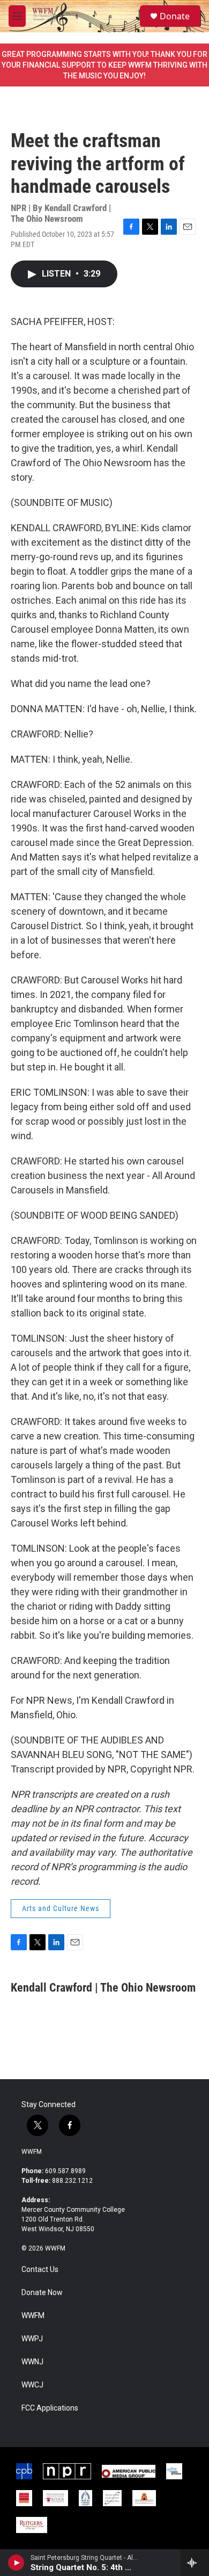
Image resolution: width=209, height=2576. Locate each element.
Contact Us (40, 2270)
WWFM (32, 2152)
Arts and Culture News (61, 1908)
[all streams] (195, 2563)
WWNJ (32, 2362)
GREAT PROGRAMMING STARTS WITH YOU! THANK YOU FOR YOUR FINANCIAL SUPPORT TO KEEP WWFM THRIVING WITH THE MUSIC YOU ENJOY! (104, 65)
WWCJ (32, 2385)
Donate (175, 16)
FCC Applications (50, 2408)
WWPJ (32, 2339)
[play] (16, 2563)
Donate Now (42, 2293)
